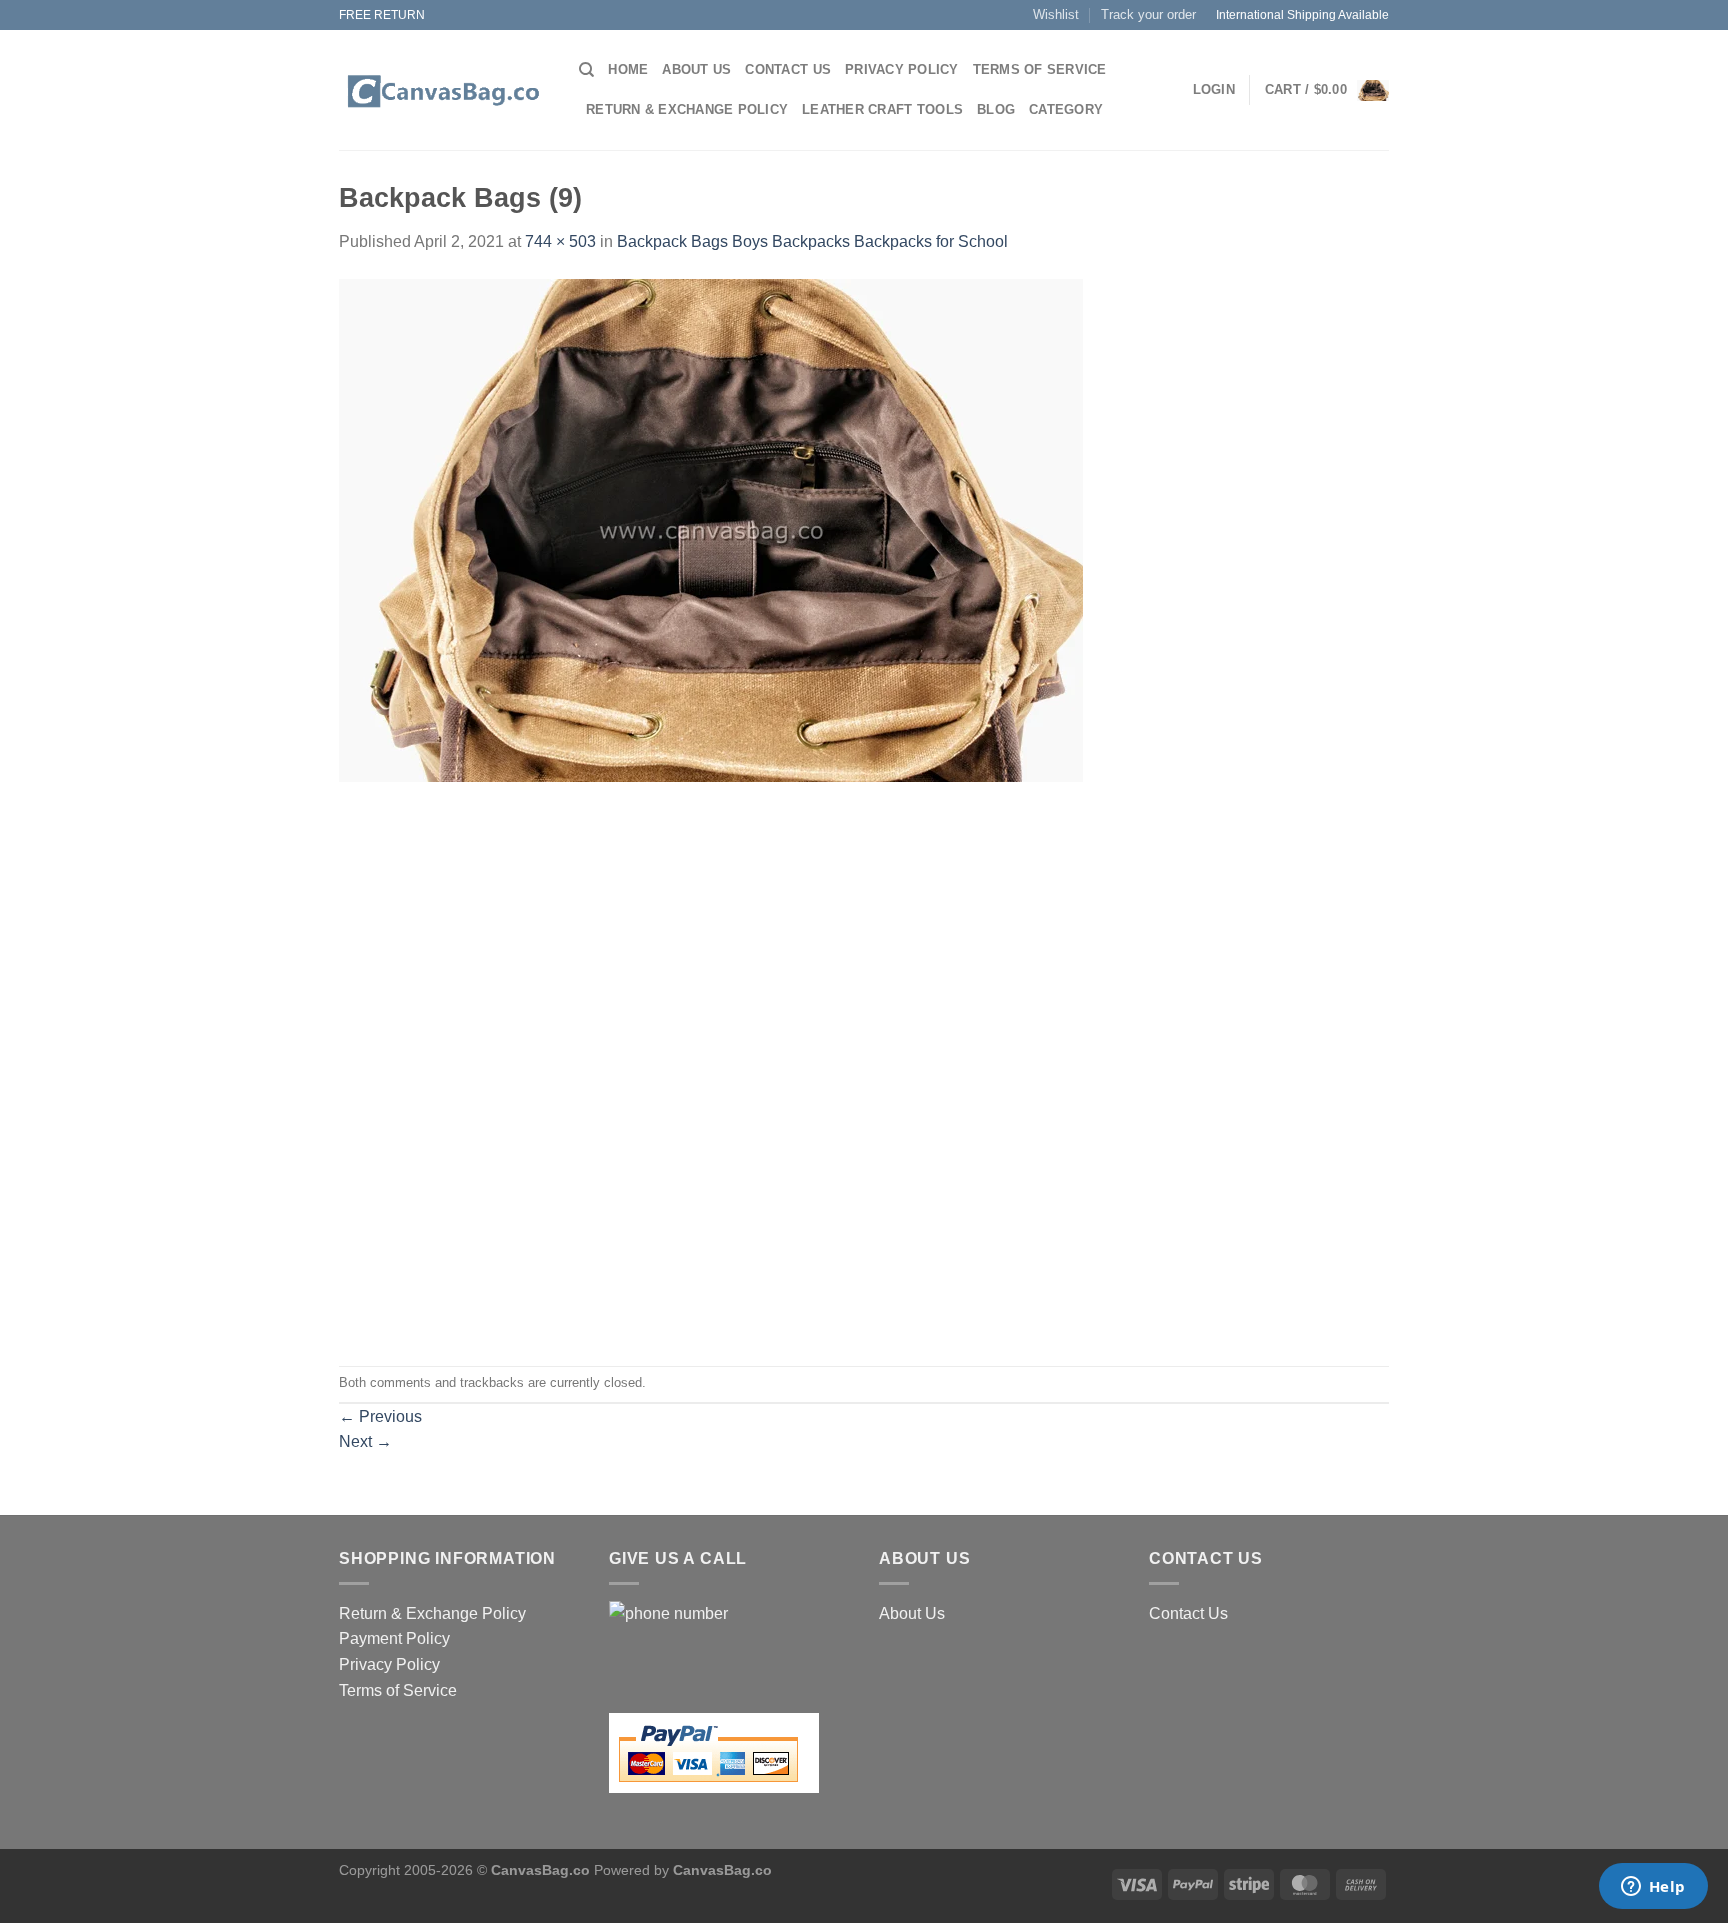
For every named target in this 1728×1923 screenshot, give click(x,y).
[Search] (586, 70)
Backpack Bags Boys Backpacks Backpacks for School (812, 241)
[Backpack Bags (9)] (711, 529)
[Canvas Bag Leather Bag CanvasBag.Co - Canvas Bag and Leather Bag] (444, 91)
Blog (996, 109)
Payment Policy (394, 1638)
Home (628, 69)
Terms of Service (1040, 69)
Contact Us (788, 69)
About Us (696, 69)
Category (1066, 109)
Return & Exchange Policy (687, 109)
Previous (380, 1416)
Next (365, 1441)
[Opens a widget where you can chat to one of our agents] (1653, 1888)
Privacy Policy (902, 69)
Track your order (1148, 14)
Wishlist (1056, 14)
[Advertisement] (864, 922)
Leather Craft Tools (882, 109)
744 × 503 (560, 241)
